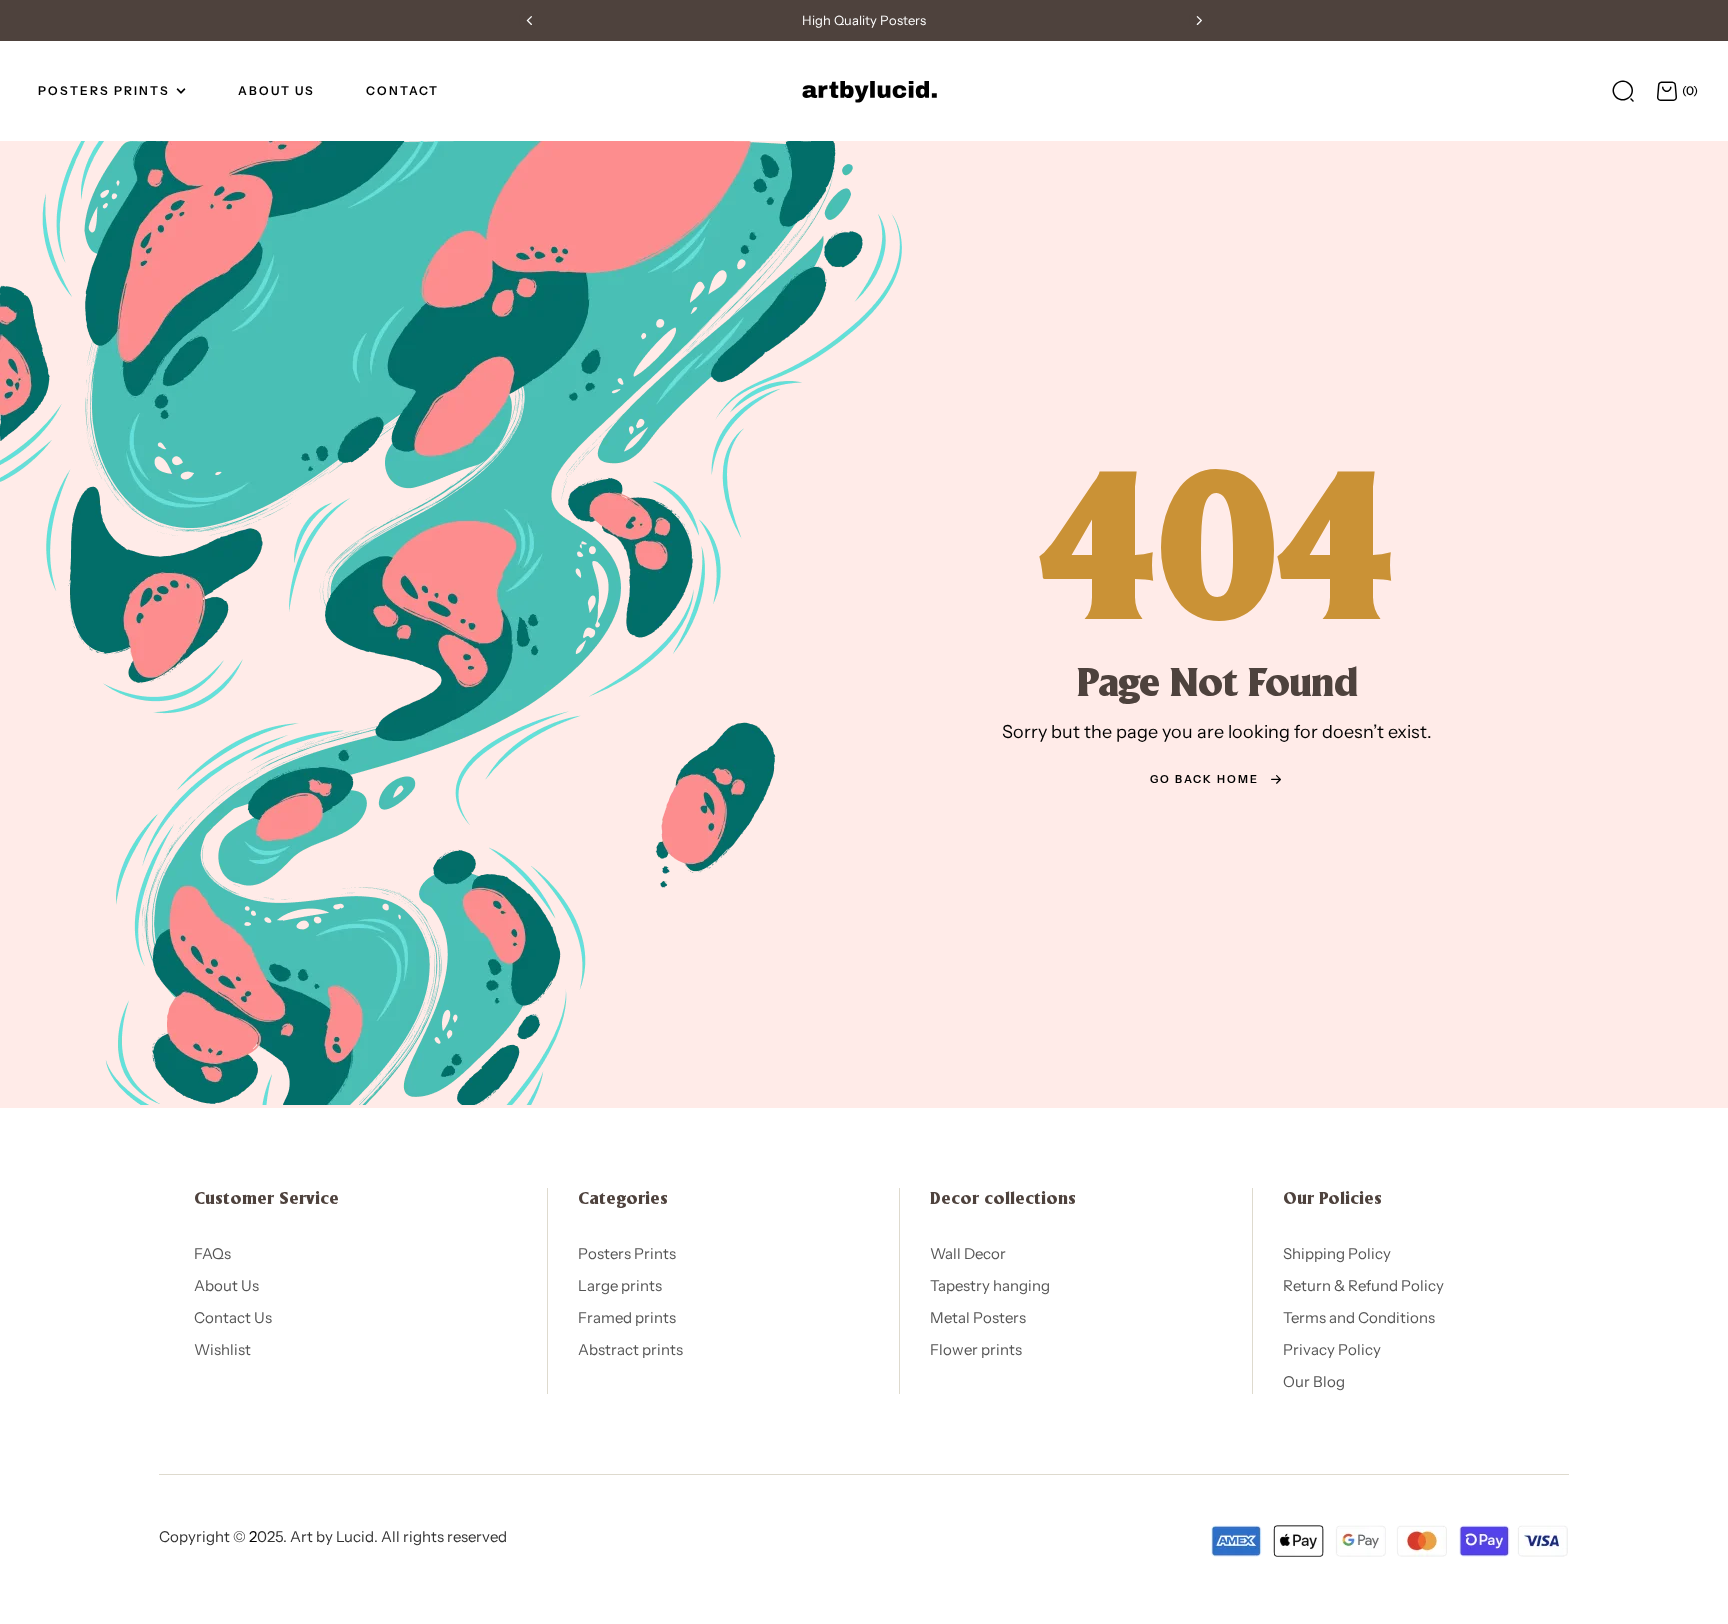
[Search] (1623, 91)
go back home (1204, 779)
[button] (529, 20)
